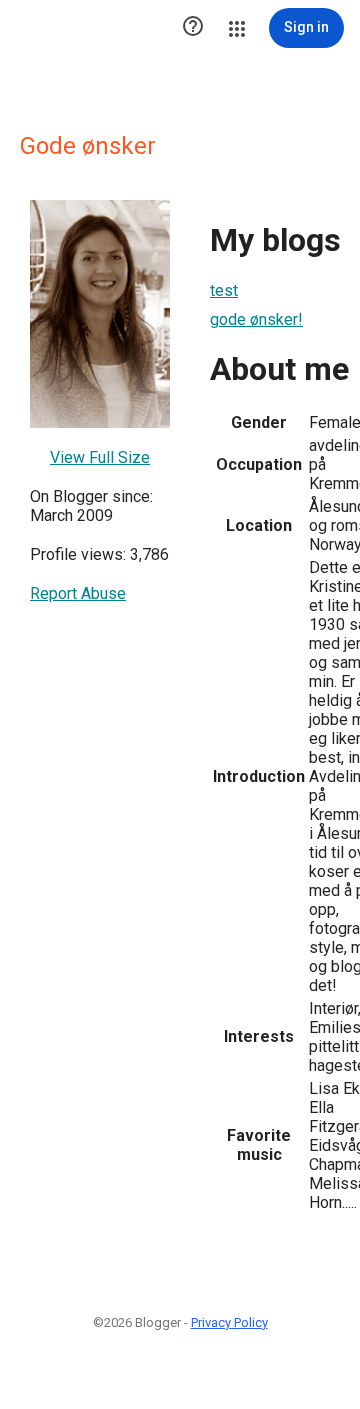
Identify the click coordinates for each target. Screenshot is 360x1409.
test (224, 290)
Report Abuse (78, 593)
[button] (193, 28)
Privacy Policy (229, 1322)
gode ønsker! (256, 319)
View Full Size (100, 457)
